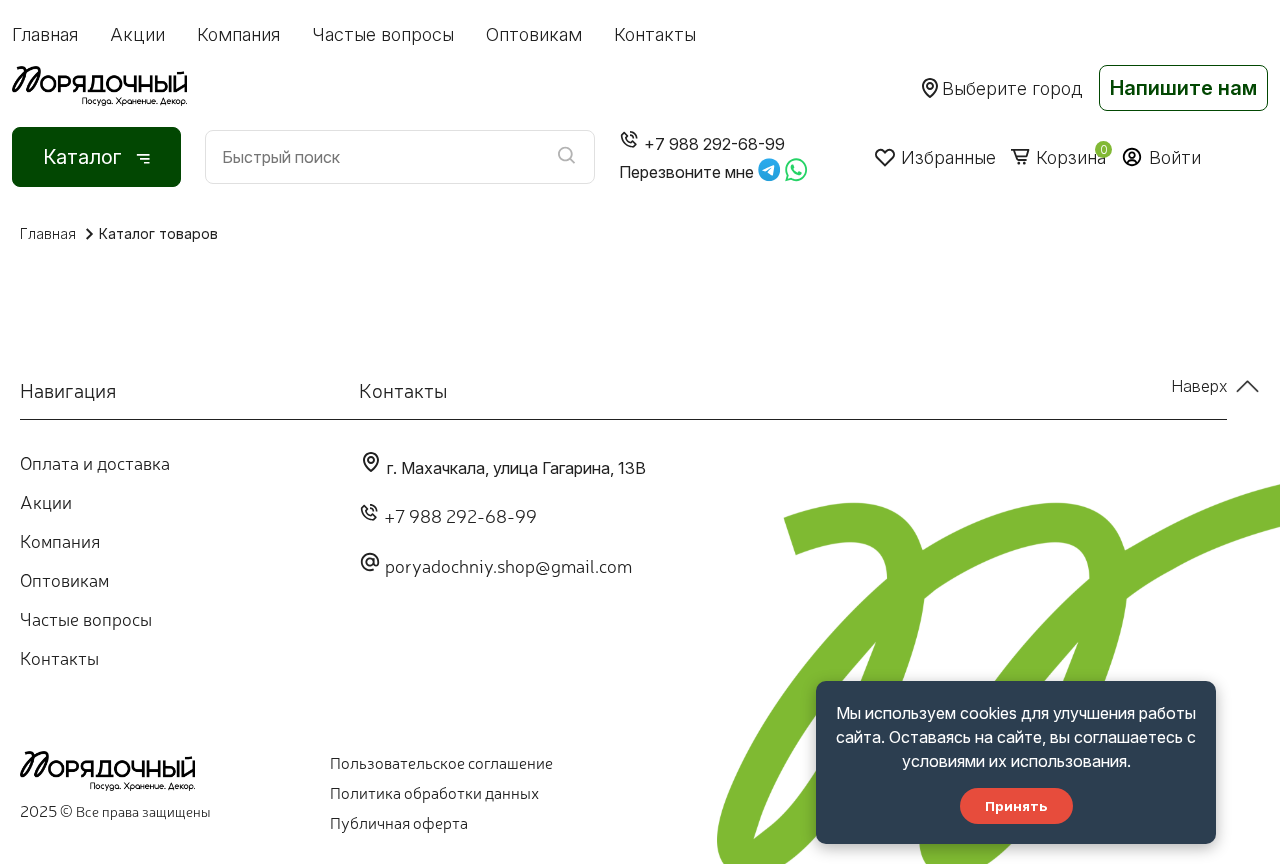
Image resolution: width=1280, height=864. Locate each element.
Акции (137, 34)
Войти (1175, 157)
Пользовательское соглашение (441, 762)
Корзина (1071, 157)
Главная (45, 34)
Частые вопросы (383, 34)
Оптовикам (534, 34)
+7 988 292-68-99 (460, 515)
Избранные (948, 157)
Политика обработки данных (434, 792)
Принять (1016, 806)
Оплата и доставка (95, 462)
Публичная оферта (399, 822)
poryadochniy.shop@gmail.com (508, 565)
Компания (238, 34)
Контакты (655, 34)
